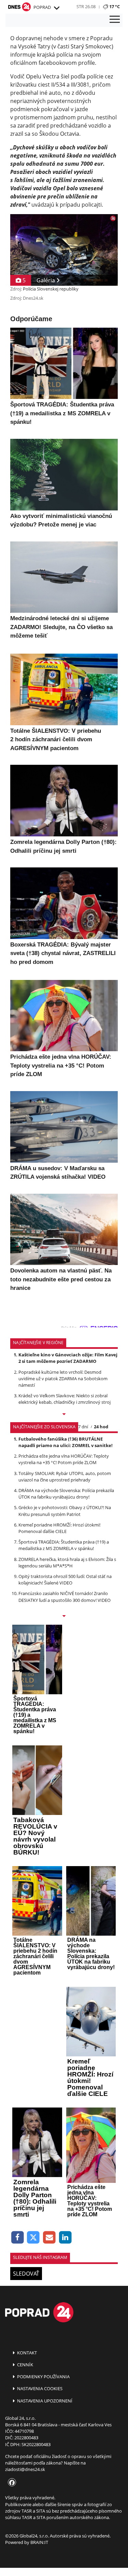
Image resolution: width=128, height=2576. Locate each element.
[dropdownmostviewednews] (64, 1415)
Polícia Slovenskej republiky (51, 289)
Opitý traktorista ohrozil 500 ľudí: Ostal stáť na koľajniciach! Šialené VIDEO (65, 1580)
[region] (56, 8)
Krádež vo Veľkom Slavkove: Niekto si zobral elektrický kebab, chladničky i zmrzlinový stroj (65, 1399)
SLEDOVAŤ (26, 2274)
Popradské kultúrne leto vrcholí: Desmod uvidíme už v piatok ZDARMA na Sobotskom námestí (63, 1379)
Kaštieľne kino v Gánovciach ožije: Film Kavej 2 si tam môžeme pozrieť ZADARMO (68, 1358)
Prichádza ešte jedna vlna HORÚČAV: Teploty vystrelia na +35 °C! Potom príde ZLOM (64, 1459)
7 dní (83, 1427)
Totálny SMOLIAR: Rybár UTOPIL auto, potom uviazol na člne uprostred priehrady (65, 1477)
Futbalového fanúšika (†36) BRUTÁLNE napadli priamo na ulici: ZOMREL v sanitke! (66, 1442)
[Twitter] (34, 2238)
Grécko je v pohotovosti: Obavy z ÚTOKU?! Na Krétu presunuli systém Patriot (65, 1511)
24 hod (101, 1427)
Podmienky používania (43, 2377)
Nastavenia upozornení (44, 2401)
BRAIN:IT (39, 2542)
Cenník (25, 2365)
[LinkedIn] (65, 2238)
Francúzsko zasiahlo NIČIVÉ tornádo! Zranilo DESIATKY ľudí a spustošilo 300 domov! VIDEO (65, 1597)
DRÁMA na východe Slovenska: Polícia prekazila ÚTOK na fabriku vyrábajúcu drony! (66, 1494)
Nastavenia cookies (39, 2388)
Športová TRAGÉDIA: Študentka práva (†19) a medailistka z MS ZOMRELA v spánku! (64, 1545)
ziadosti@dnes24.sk (25, 2469)
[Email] (49, 2238)
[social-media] (11, 2483)
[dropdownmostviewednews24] (64, 1617)
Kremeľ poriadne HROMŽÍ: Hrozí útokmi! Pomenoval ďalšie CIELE (59, 1528)
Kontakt (26, 2353)
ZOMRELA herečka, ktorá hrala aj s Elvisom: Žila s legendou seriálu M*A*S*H (67, 1562)
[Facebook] (18, 2238)
